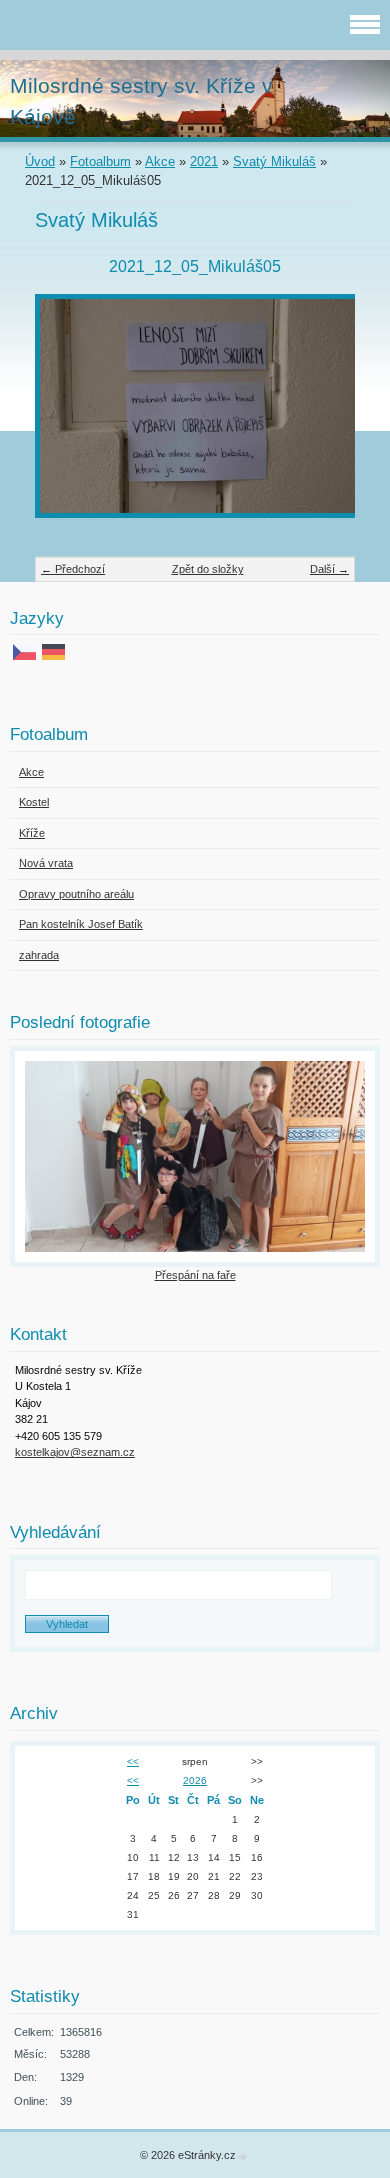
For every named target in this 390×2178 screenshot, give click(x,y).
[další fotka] (322, 415)
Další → (329, 569)
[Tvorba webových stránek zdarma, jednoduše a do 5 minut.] (243, 2156)
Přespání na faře (195, 1275)
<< (133, 1761)
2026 (195, 1780)
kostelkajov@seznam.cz (75, 1452)
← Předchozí (73, 569)
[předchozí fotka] (67, 415)
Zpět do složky (208, 569)
